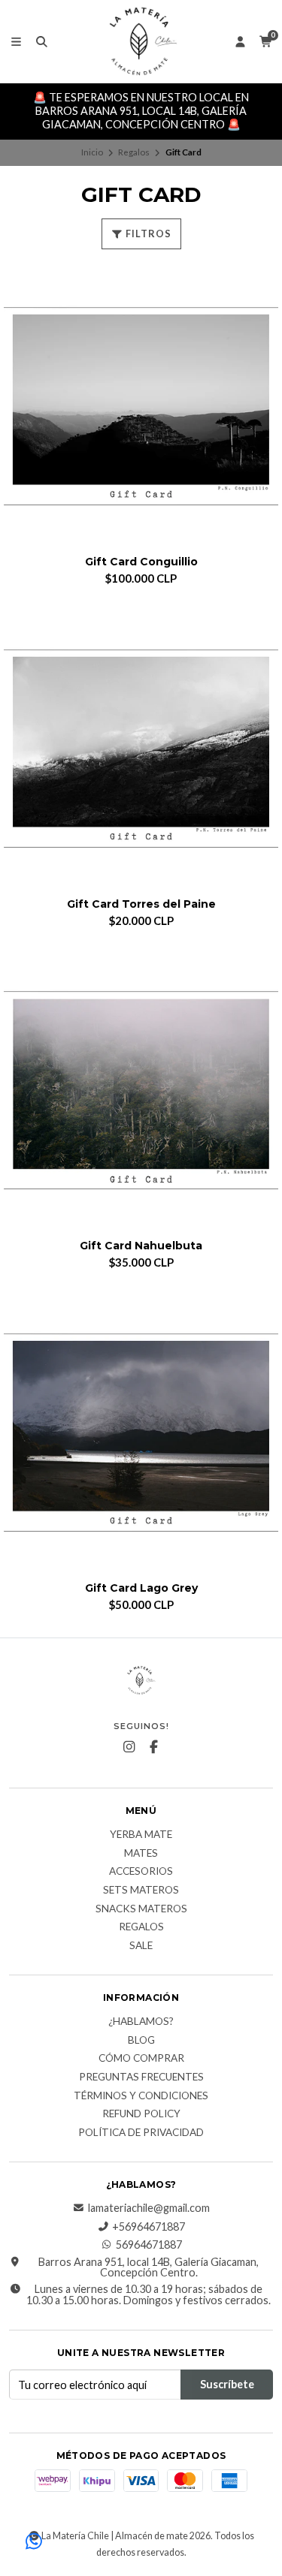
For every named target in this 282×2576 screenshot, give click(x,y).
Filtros (147, 233)
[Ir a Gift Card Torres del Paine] (141, 748)
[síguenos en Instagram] (129, 1747)
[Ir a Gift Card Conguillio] (141, 406)
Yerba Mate (141, 1835)
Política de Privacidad (141, 2133)
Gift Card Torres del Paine (141, 904)
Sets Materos (141, 1891)
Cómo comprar (141, 2059)
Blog (141, 2041)
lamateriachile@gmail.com (149, 2208)
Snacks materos (141, 1909)
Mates (141, 1854)
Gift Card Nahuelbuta (141, 1246)
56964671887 (149, 2245)
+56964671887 (149, 2227)
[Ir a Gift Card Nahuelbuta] (141, 1090)
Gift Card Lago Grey (141, 1588)
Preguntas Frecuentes (141, 2077)
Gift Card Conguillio (141, 562)
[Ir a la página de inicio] (141, 41)
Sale (141, 1946)
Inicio (92, 152)
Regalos (134, 152)
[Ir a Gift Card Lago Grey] (141, 1432)
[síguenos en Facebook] (153, 1747)
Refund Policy (141, 2114)
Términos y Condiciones (141, 2096)
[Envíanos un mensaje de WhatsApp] (34, 2542)
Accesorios (141, 1872)
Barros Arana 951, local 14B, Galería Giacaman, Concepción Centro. (149, 2268)
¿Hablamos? (141, 2022)
